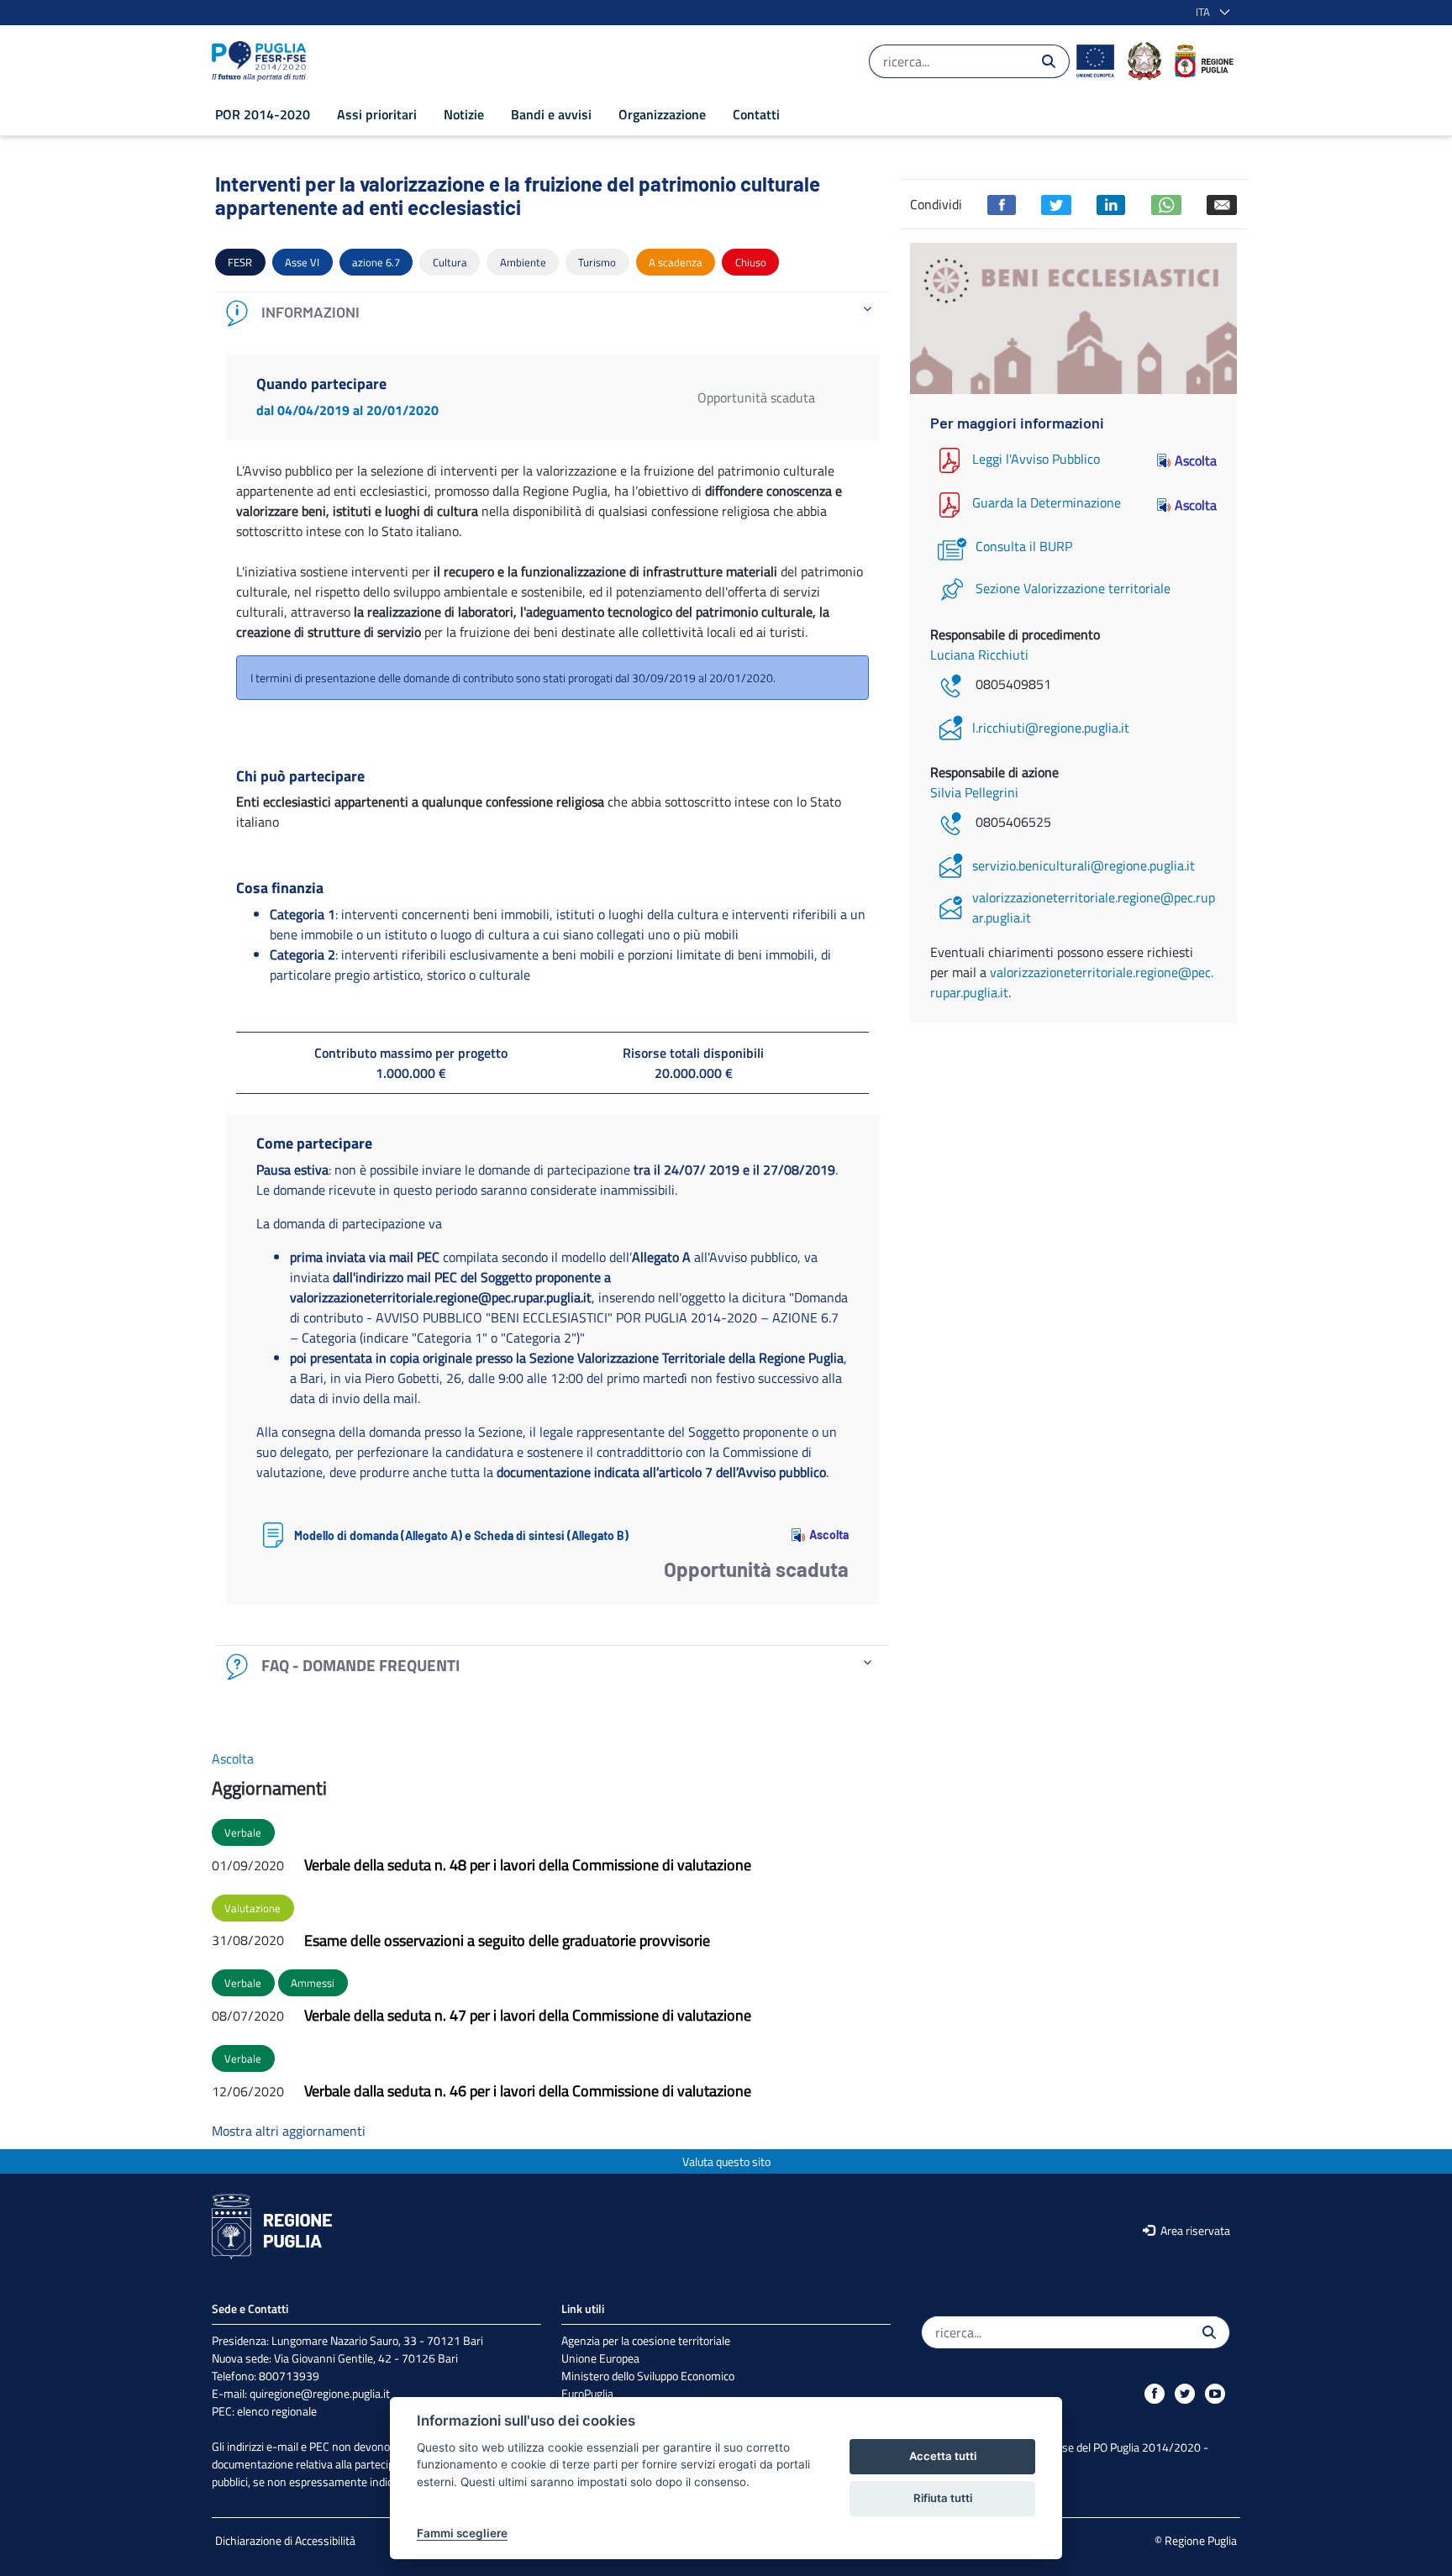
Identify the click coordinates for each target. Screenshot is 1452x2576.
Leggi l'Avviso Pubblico (1036, 459)
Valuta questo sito (726, 2161)
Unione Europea (600, 2358)
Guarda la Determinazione (1047, 503)
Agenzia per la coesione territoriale (646, 2340)
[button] (1210, 13)
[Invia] (1049, 61)
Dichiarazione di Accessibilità (285, 2540)
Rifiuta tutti (943, 2498)
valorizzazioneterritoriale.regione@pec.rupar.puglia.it (1094, 907)
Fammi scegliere (462, 2533)
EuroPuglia (587, 2393)
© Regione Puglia (1196, 2540)
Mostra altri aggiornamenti (289, 2131)
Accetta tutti (943, 2456)
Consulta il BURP (1024, 546)
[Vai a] (262, 61)
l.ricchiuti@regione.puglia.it (1051, 728)
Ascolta (829, 1535)
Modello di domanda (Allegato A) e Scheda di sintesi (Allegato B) (461, 1535)
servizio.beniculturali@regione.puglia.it (1084, 865)
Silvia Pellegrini (974, 792)
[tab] (552, 313)
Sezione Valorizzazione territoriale (1073, 588)
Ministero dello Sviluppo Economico (648, 2376)
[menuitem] (263, 114)
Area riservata (1194, 2230)
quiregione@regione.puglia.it (320, 2393)
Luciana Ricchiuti (979, 655)
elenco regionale (277, 2411)
